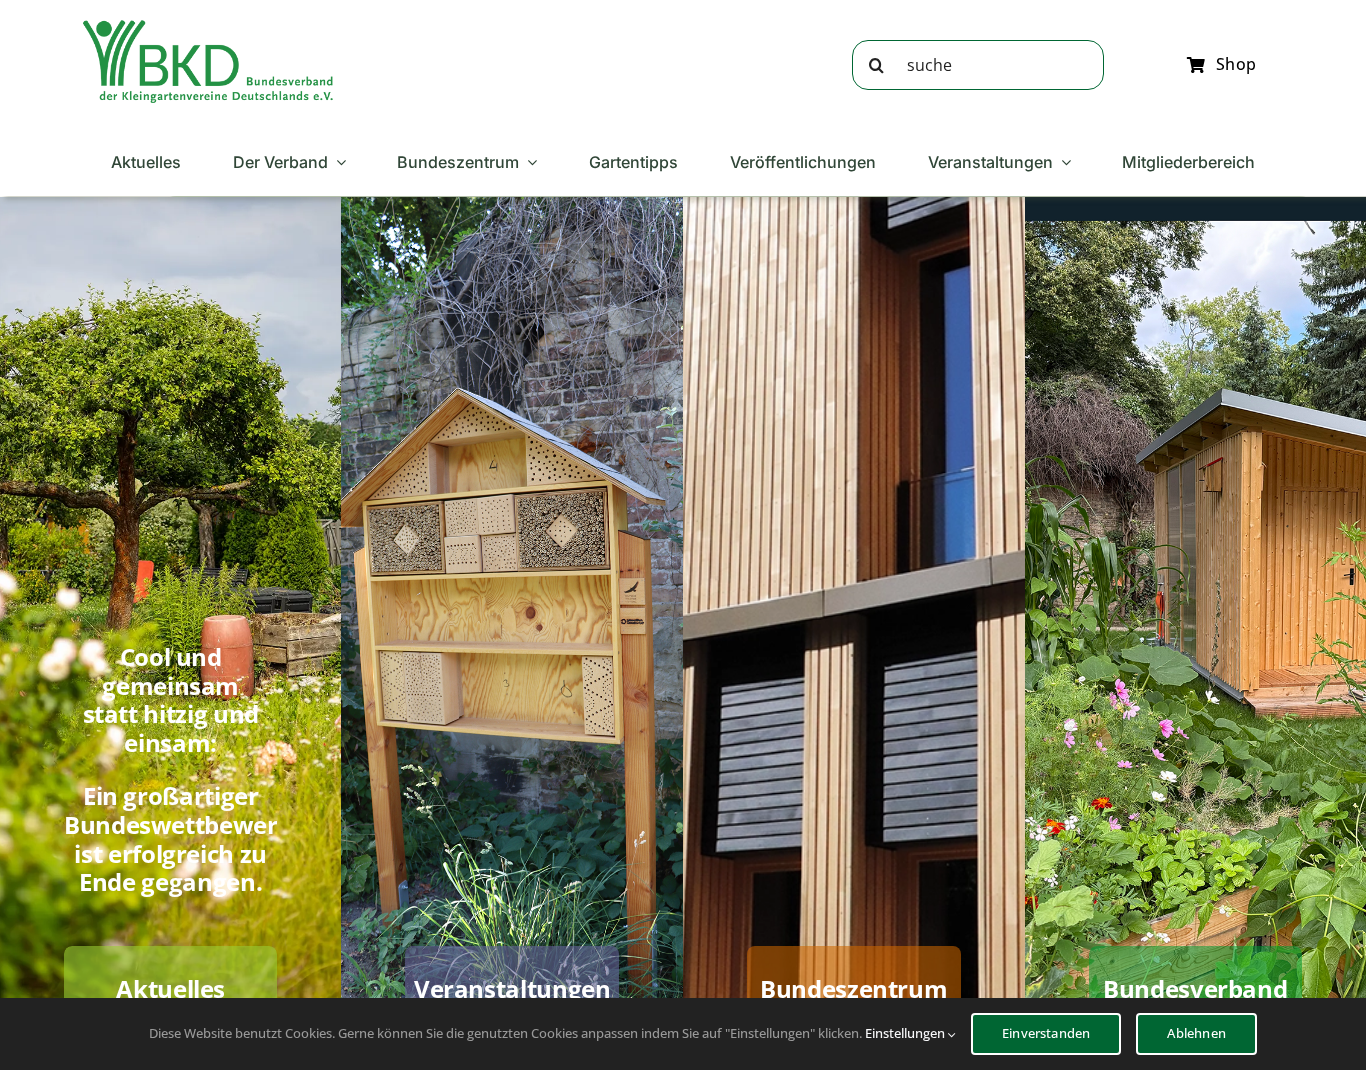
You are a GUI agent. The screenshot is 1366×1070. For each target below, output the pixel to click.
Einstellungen (906, 1033)
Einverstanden (1046, 1033)
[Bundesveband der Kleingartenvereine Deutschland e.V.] (208, 27)
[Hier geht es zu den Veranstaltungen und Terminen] (512, 625)
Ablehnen (1196, 1033)
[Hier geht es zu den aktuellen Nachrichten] (171, 625)
